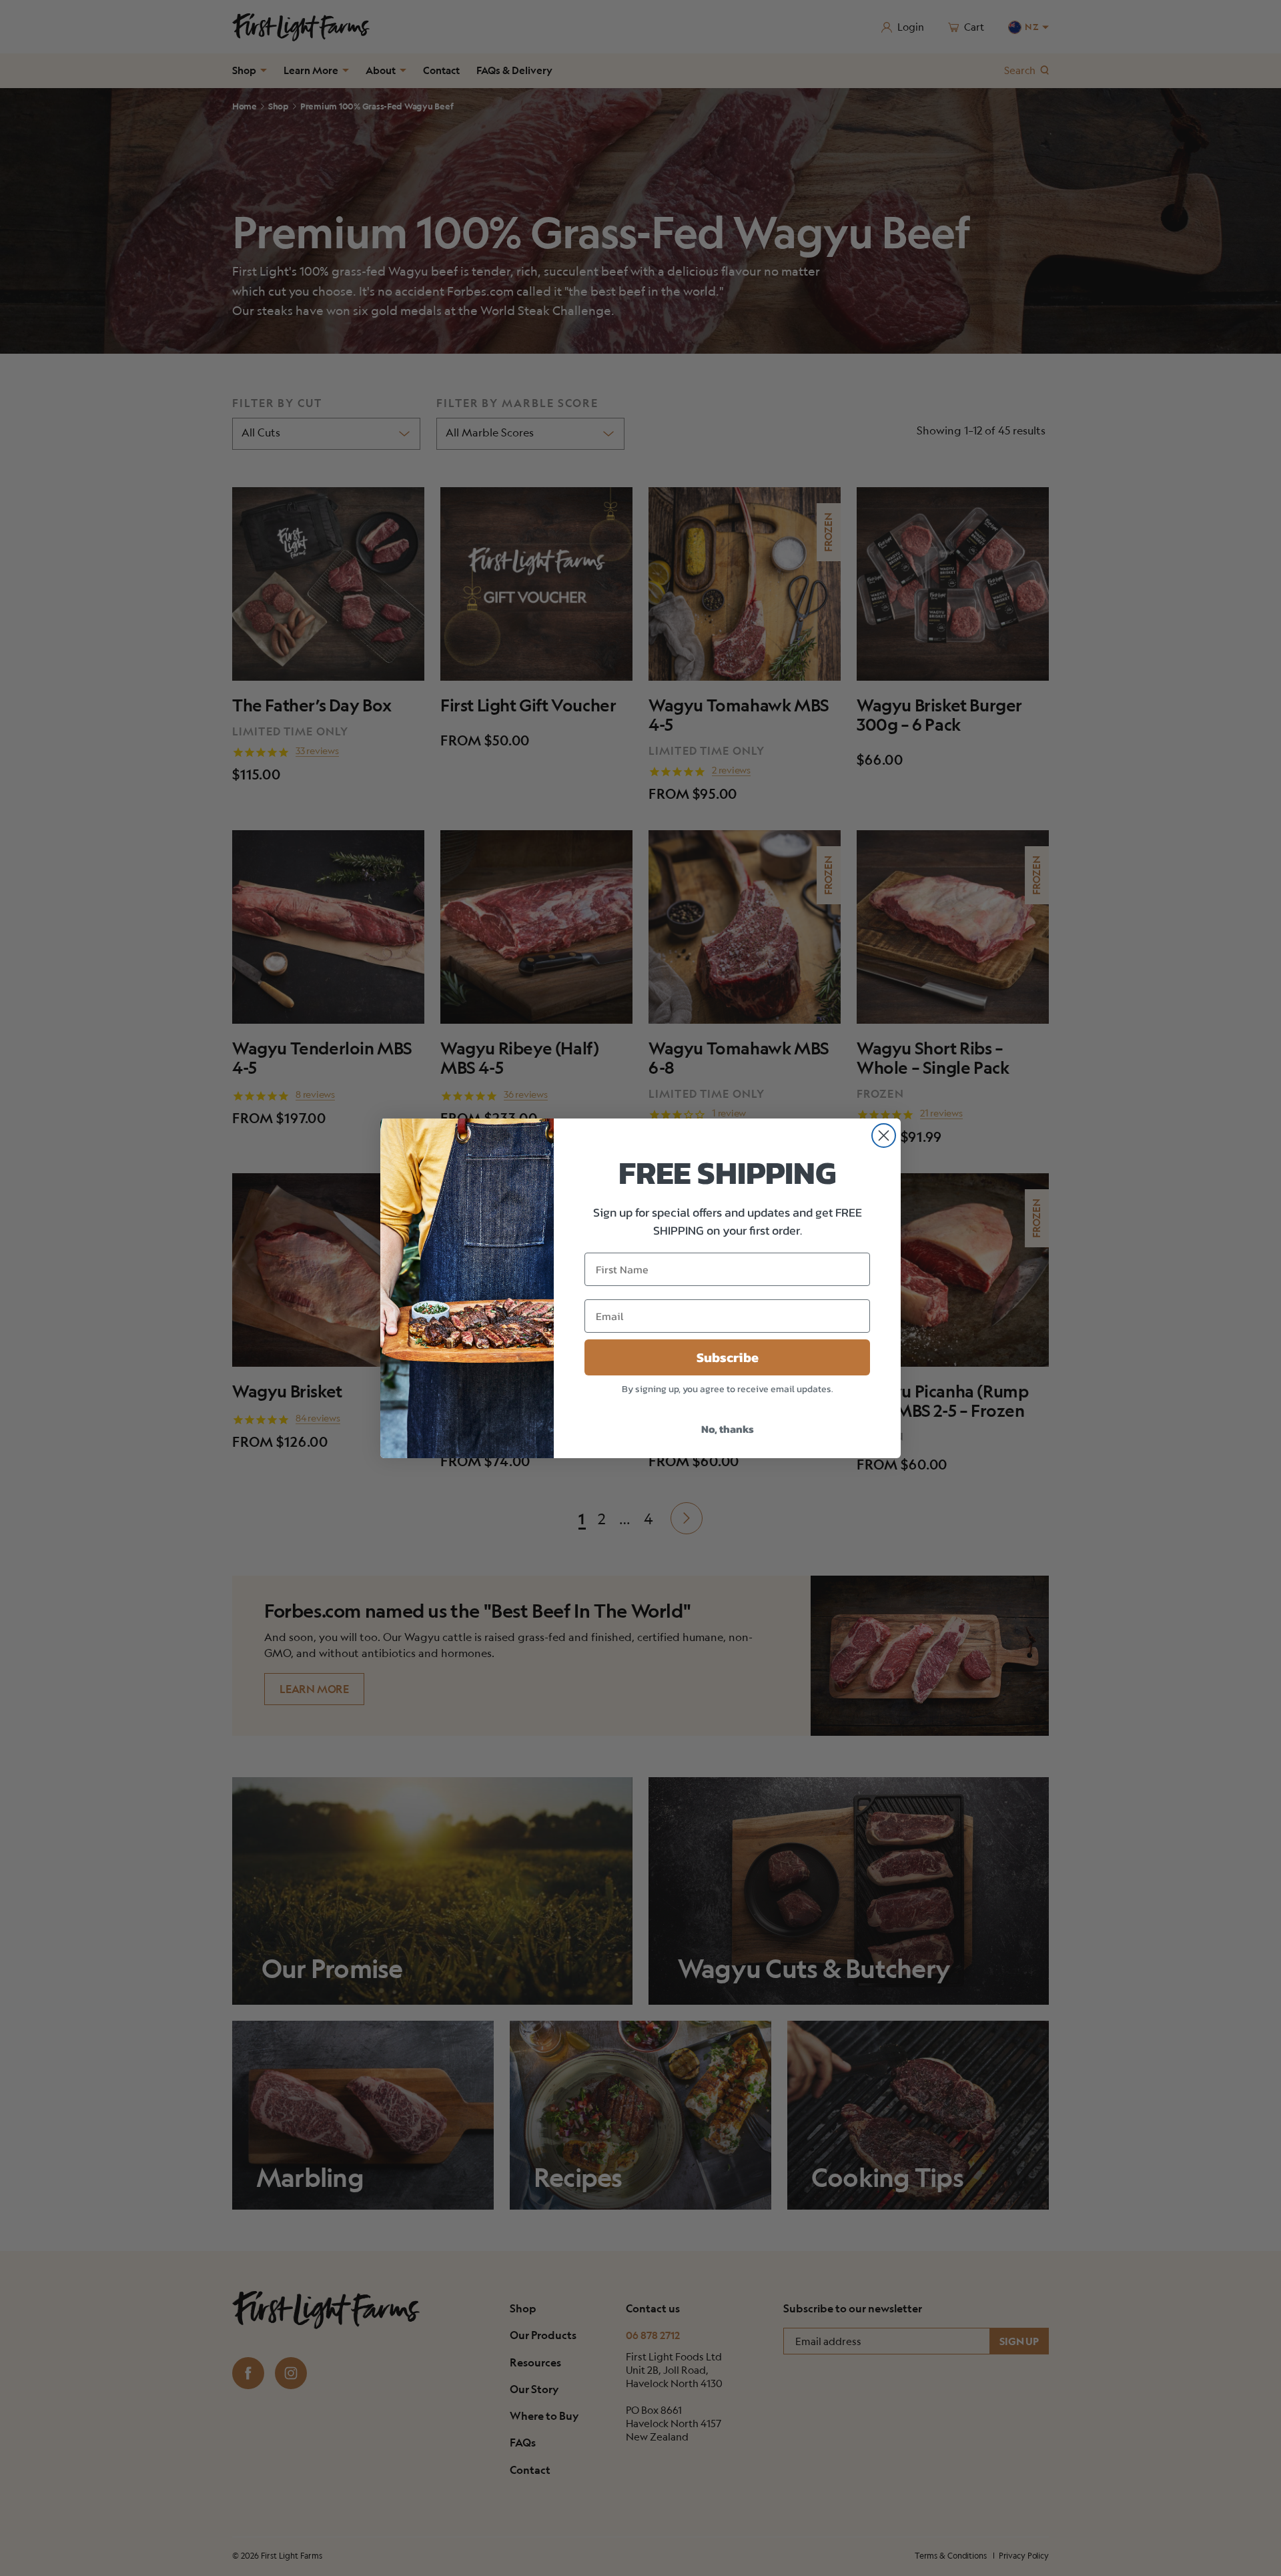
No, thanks (728, 1429)
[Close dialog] (884, 1136)
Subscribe (728, 1357)
